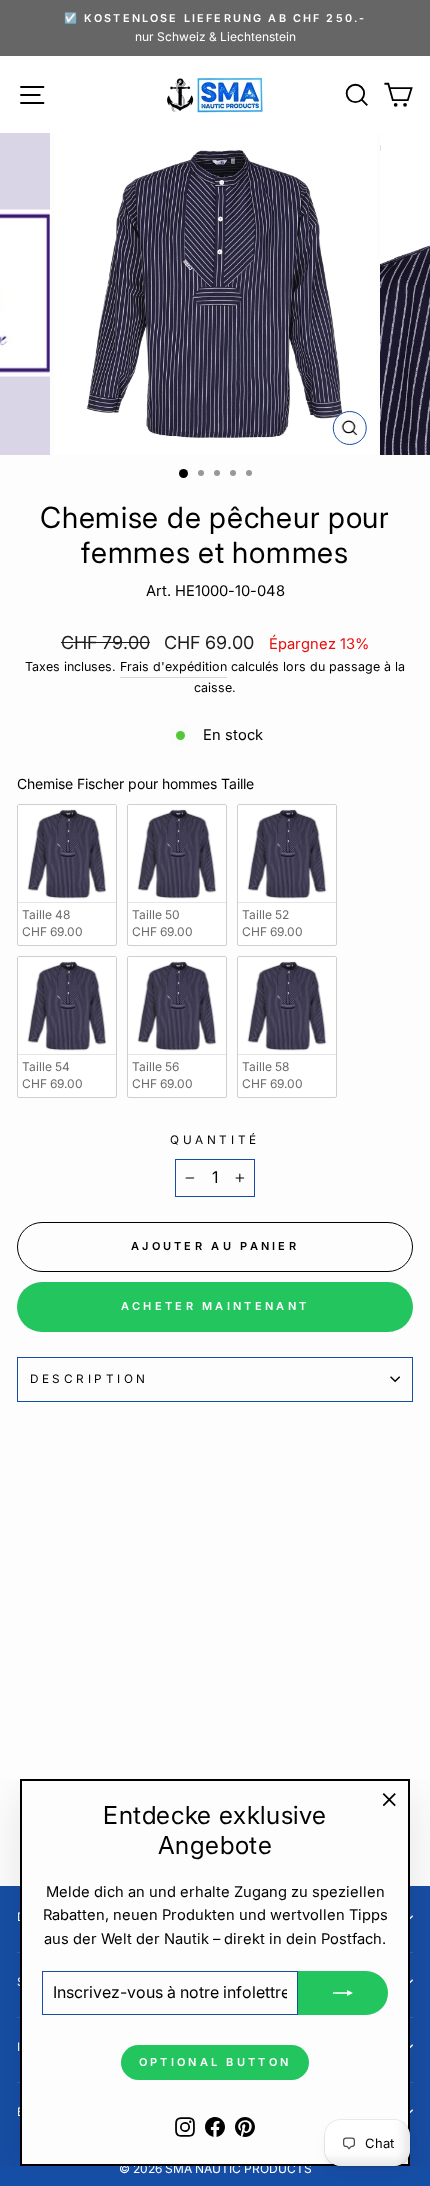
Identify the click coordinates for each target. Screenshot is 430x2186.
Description (89, 1379)
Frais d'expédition (173, 666)
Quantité (214, 1140)
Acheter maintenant (215, 1306)
